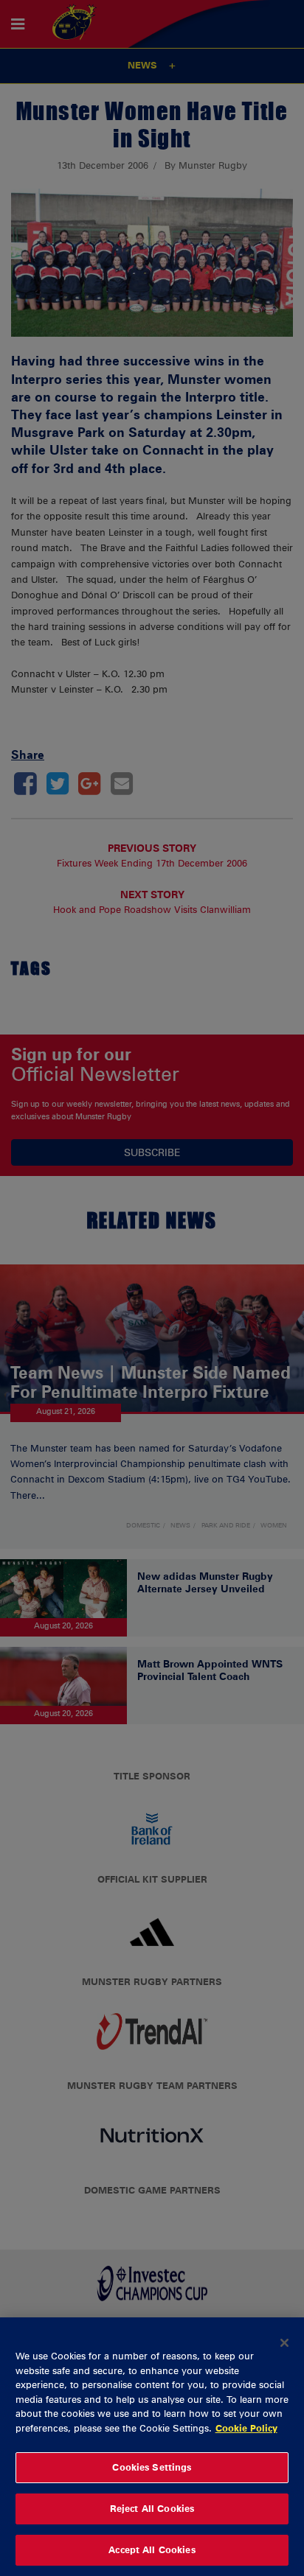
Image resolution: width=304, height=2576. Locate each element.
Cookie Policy (246, 2428)
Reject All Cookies (152, 2508)
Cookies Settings (152, 2467)
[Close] (285, 2342)
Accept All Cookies (152, 2549)
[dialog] (152, 2447)
